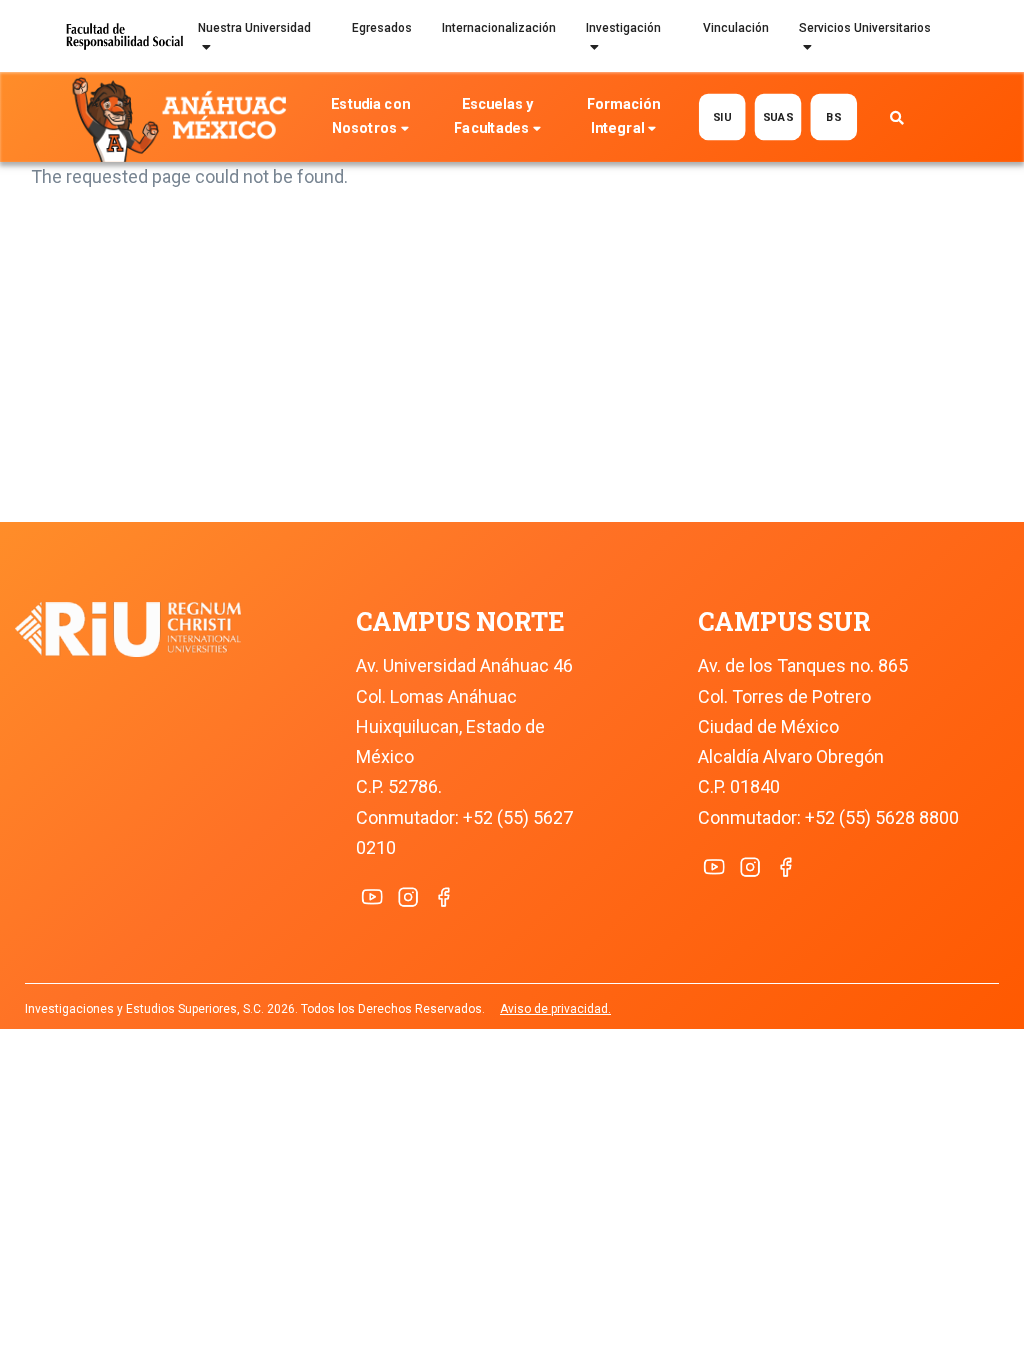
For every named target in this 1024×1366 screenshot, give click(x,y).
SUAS (777, 117)
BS (833, 117)
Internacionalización (499, 28)
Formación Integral (623, 116)
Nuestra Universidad (254, 28)
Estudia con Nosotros (370, 116)
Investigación (623, 28)
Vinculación (736, 28)
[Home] (183, 118)
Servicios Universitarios (865, 28)
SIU (722, 117)
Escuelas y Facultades (493, 116)
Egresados (382, 28)
